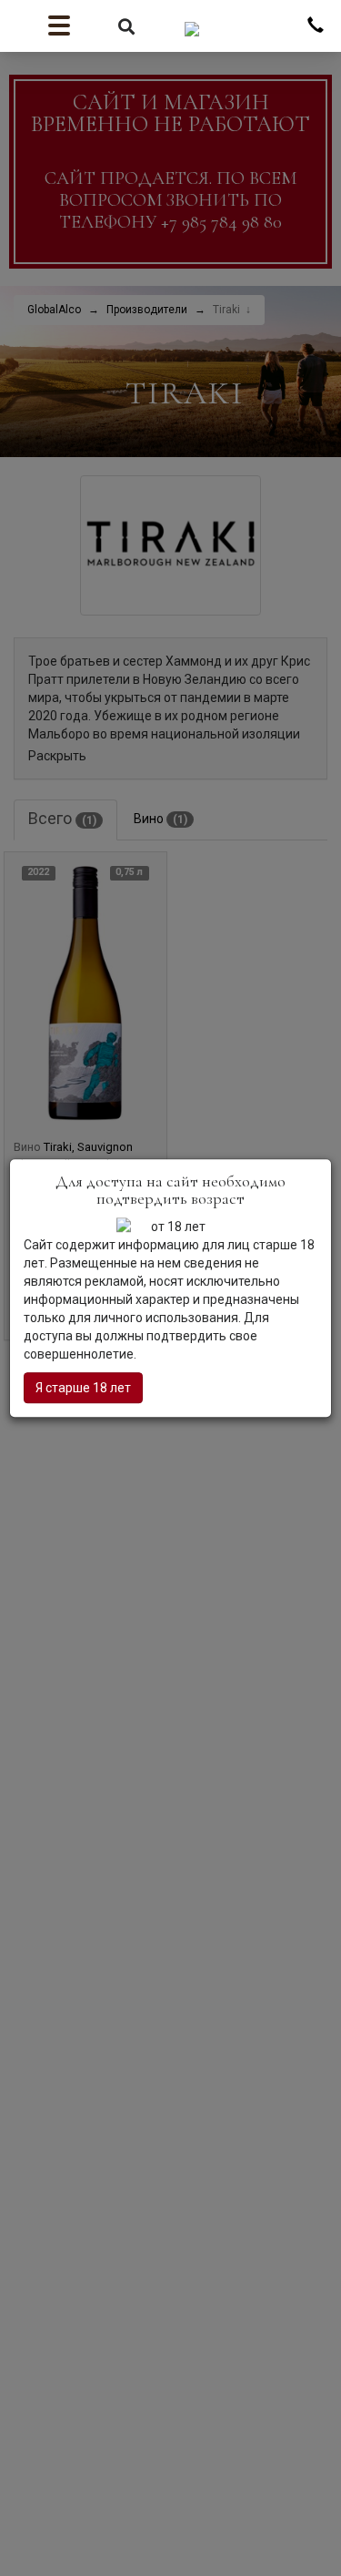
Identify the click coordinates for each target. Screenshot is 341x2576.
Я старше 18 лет (83, 1388)
